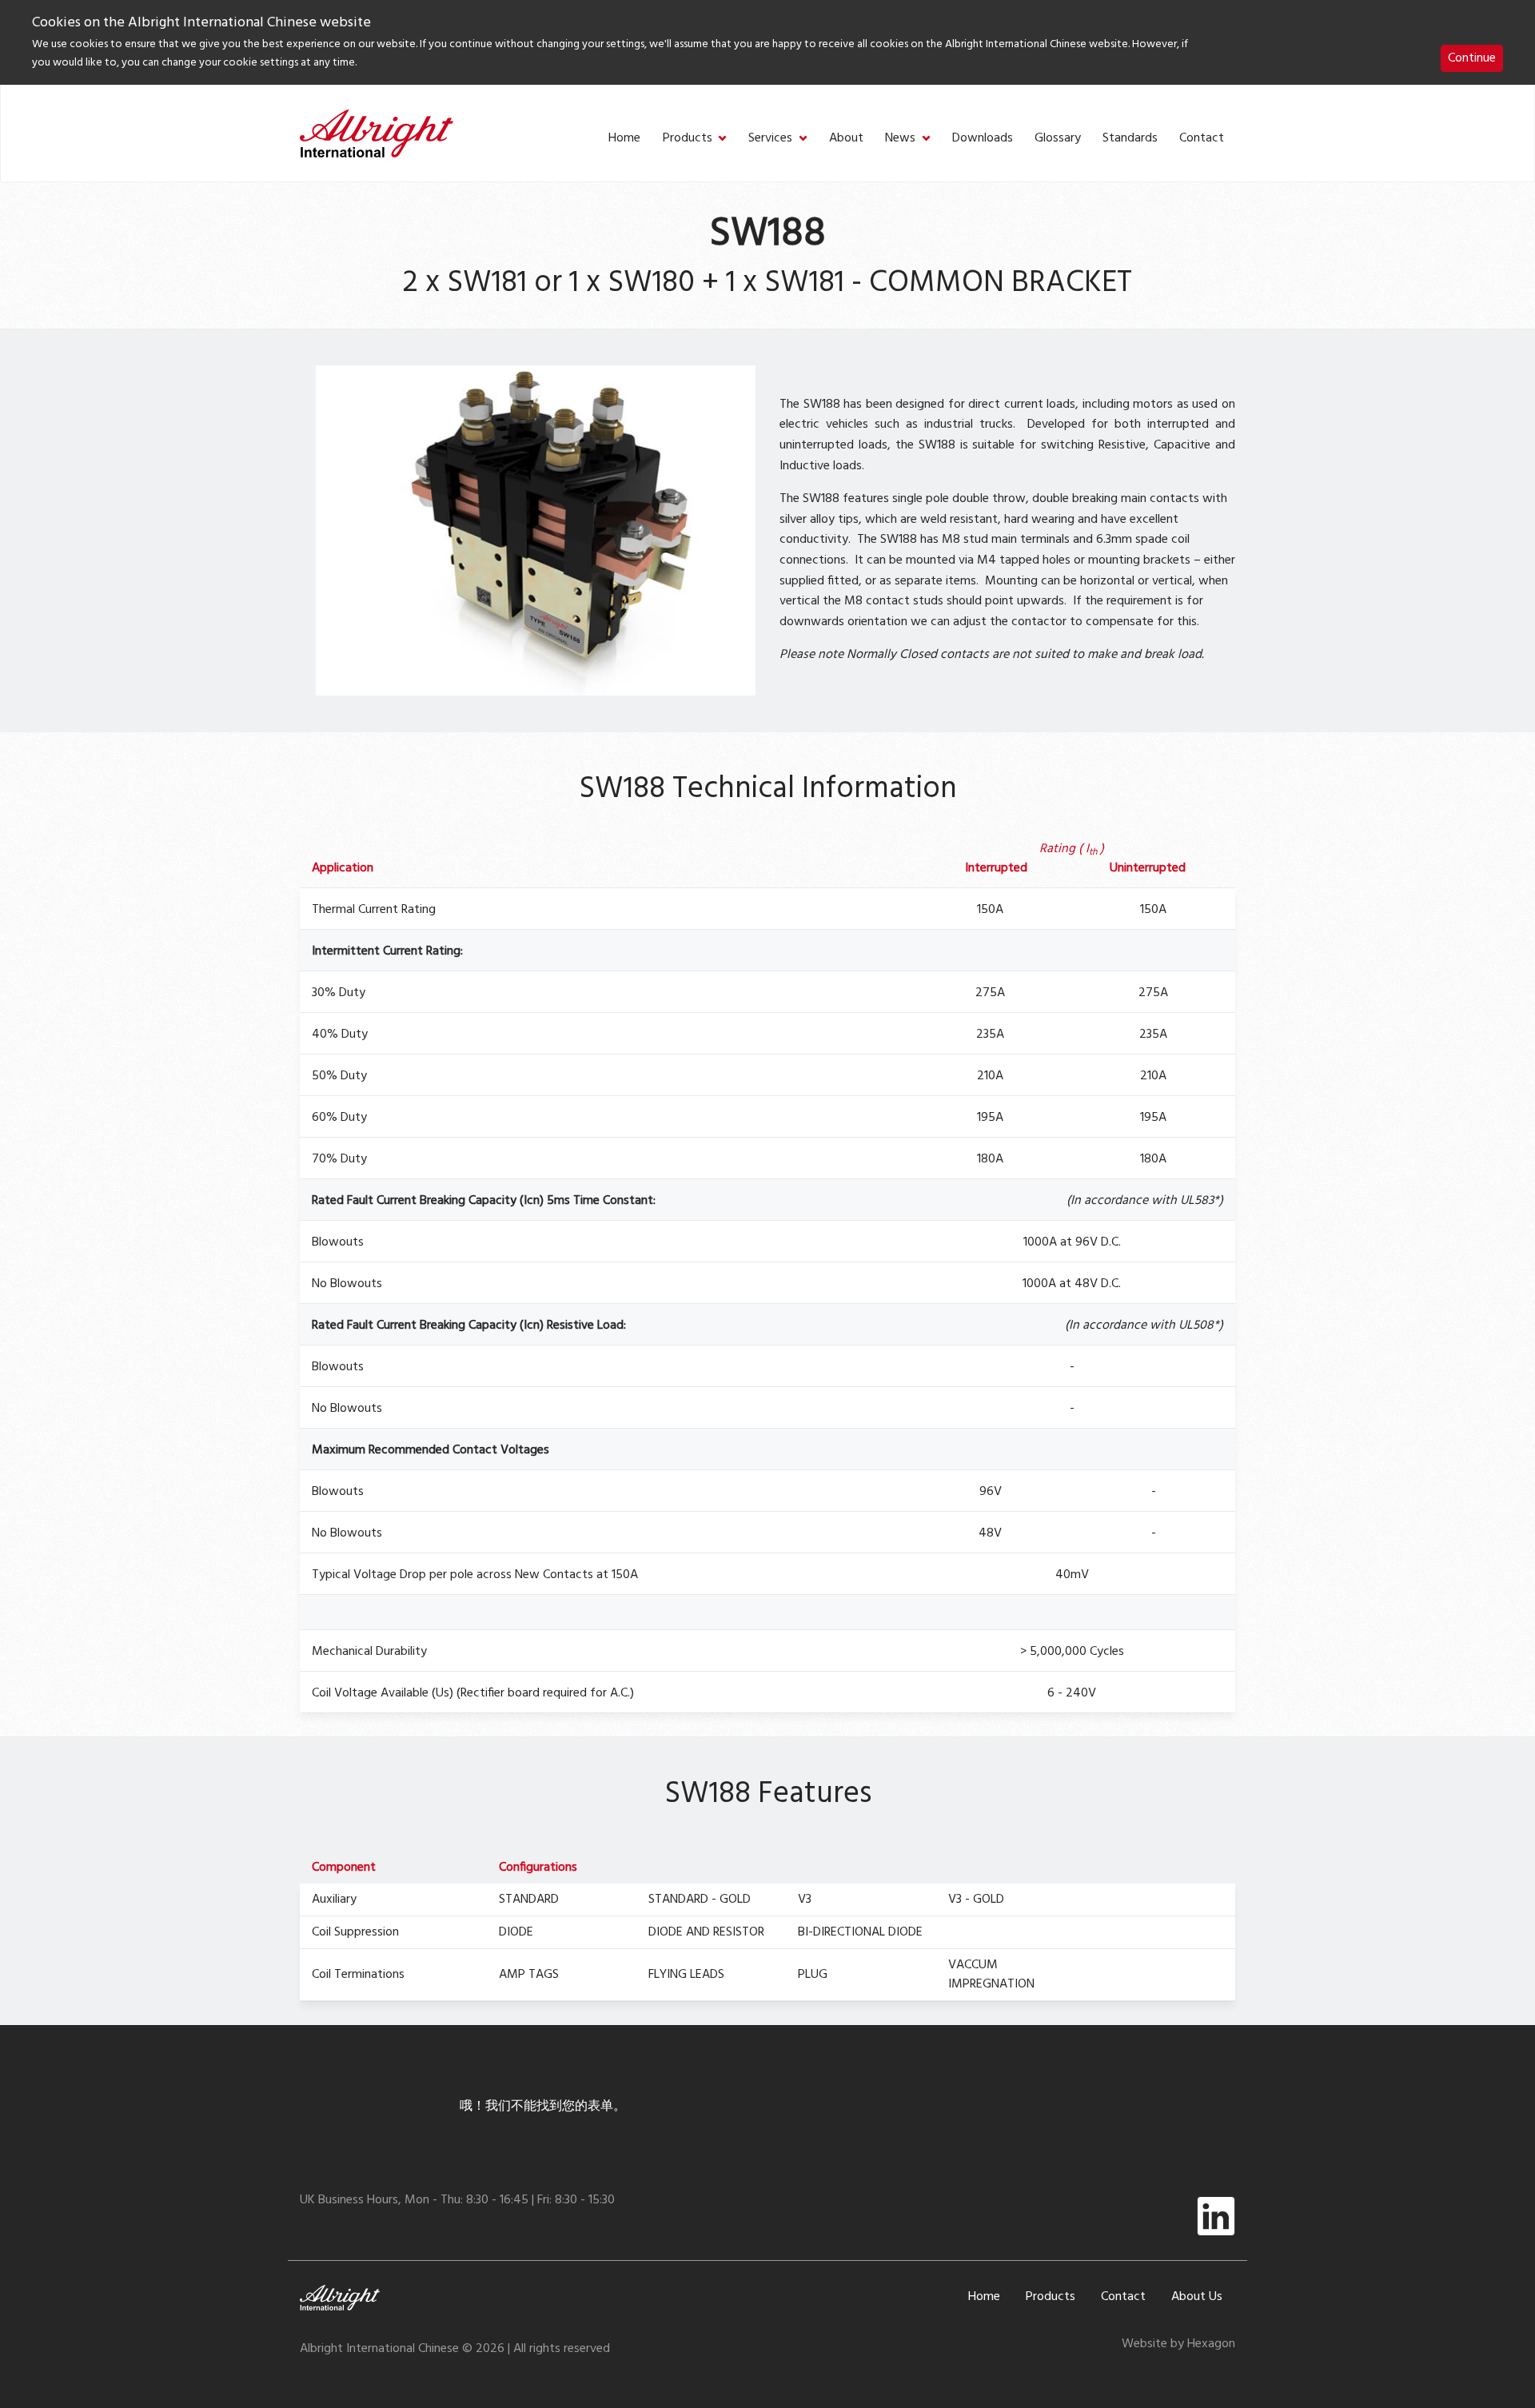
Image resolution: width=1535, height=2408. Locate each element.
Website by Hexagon (1178, 2344)
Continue (1472, 58)
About (846, 139)
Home (624, 139)
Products (688, 139)
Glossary (1058, 139)
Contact (1202, 139)
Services (770, 139)
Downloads (983, 139)
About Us (1197, 2297)
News (900, 139)
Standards (1130, 139)
